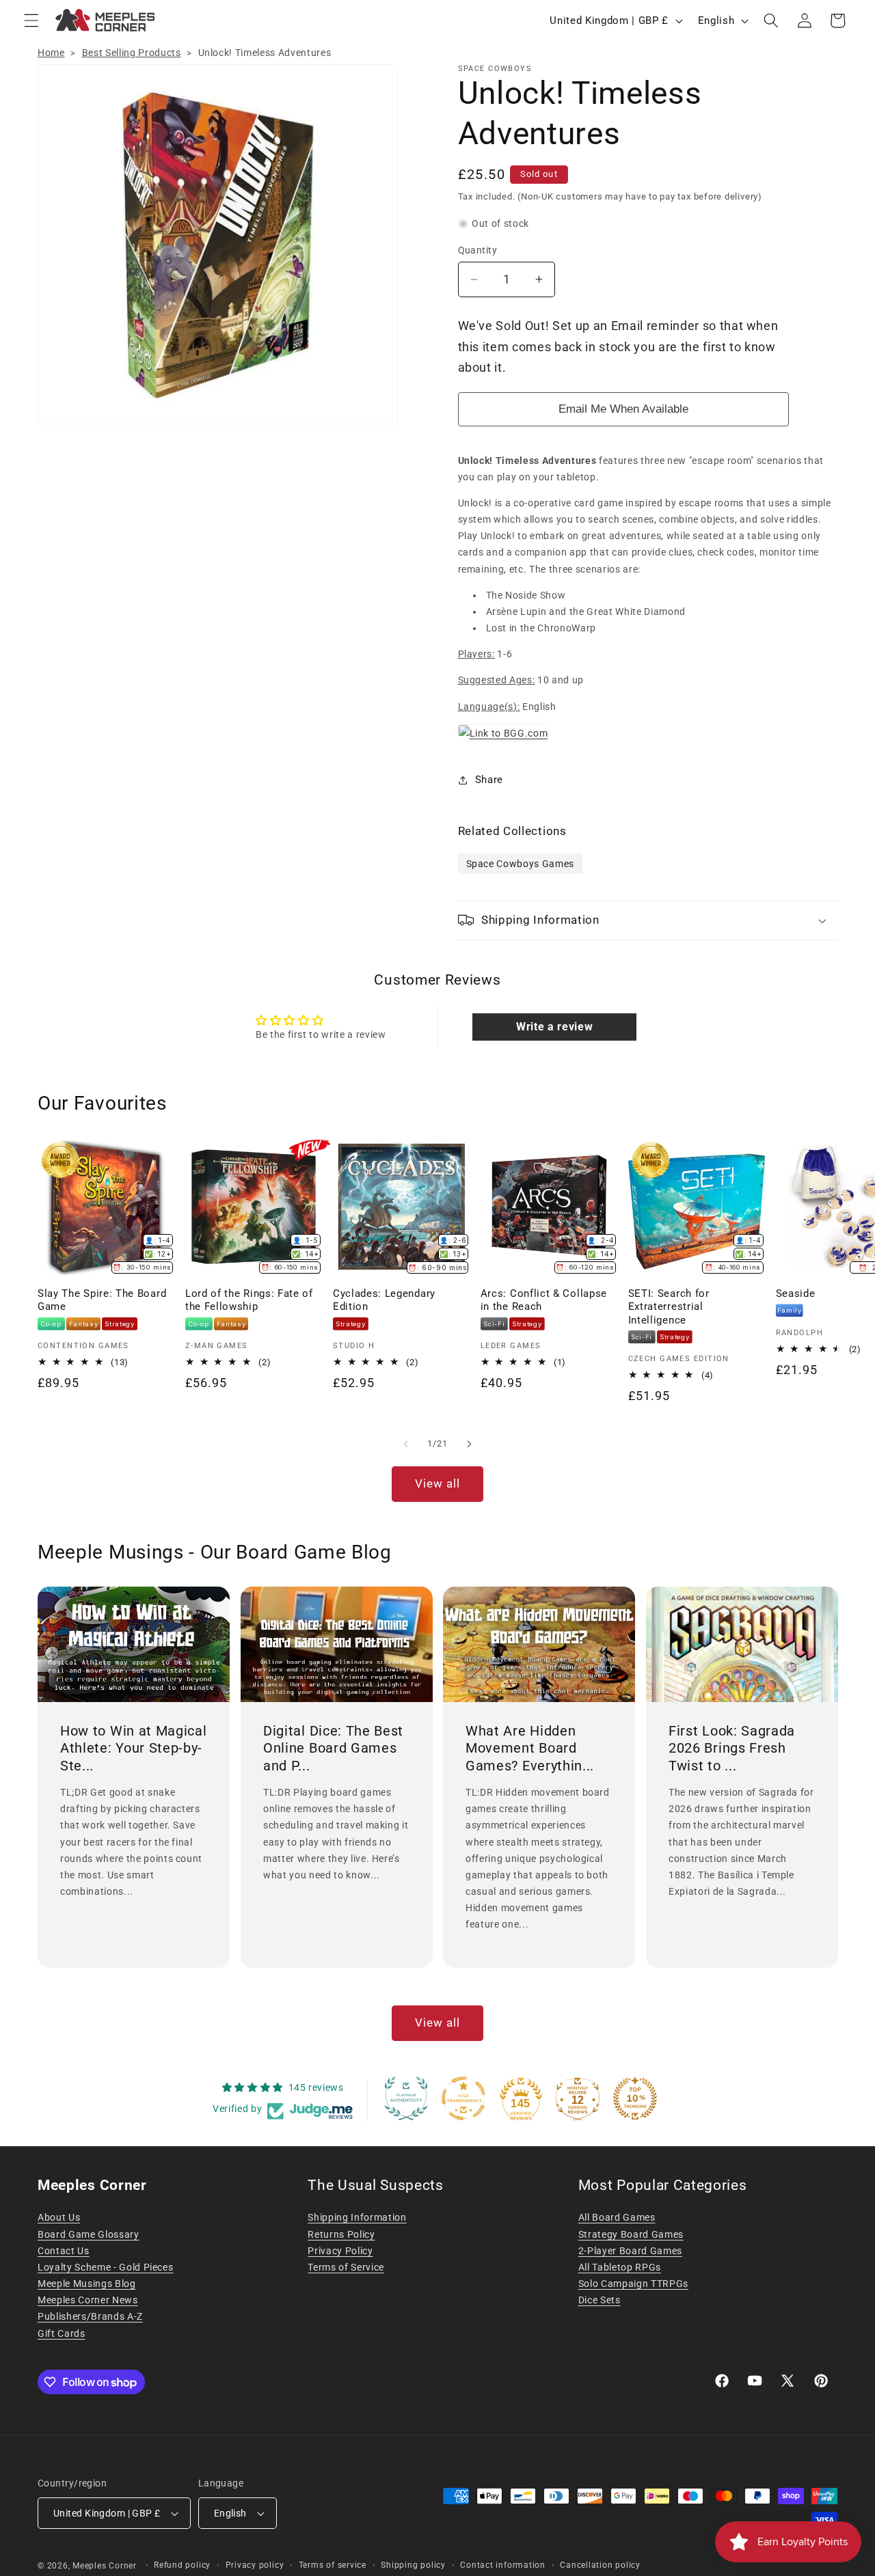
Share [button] (489, 780)
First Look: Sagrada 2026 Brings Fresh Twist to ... (732, 1748)
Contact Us (64, 2251)
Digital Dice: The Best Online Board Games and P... (333, 1748)
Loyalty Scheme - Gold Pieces (105, 2267)
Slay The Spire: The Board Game (102, 1300)
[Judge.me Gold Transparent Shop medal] (463, 2098)
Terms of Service (346, 2267)
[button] (31, 20)
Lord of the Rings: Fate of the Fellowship (249, 1300)
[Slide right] (469, 1444)
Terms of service (333, 2565)
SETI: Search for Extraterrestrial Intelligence (669, 1306)
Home (51, 53)
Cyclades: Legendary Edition (384, 1300)
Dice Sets (600, 2300)
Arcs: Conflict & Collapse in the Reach (544, 1300)
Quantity (478, 250)
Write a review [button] (554, 1027)
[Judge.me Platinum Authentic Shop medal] (406, 2098)
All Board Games (617, 2217)
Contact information (503, 2565)
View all (438, 1484)
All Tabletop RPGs (620, 2267)
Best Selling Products (132, 53)
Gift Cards (62, 2333)
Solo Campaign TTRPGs (633, 2284)
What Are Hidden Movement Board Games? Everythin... (530, 1748)
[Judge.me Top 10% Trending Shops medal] (635, 2098)
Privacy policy (255, 2565)
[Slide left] (406, 1444)
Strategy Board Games (631, 2234)
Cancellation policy (600, 2565)
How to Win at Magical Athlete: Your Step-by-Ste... (134, 1748)
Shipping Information (357, 2217)
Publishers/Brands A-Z (90, 2316)
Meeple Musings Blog (87, 2284)
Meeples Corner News (88, 2300)
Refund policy (182, 2565)
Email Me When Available (623, 409)
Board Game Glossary (89, 2234)
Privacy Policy (340, 2251)
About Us (59, 2217)
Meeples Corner (105, 2566)
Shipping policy (413, 2565)
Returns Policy (341, 2234)
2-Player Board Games (630, 2251)
